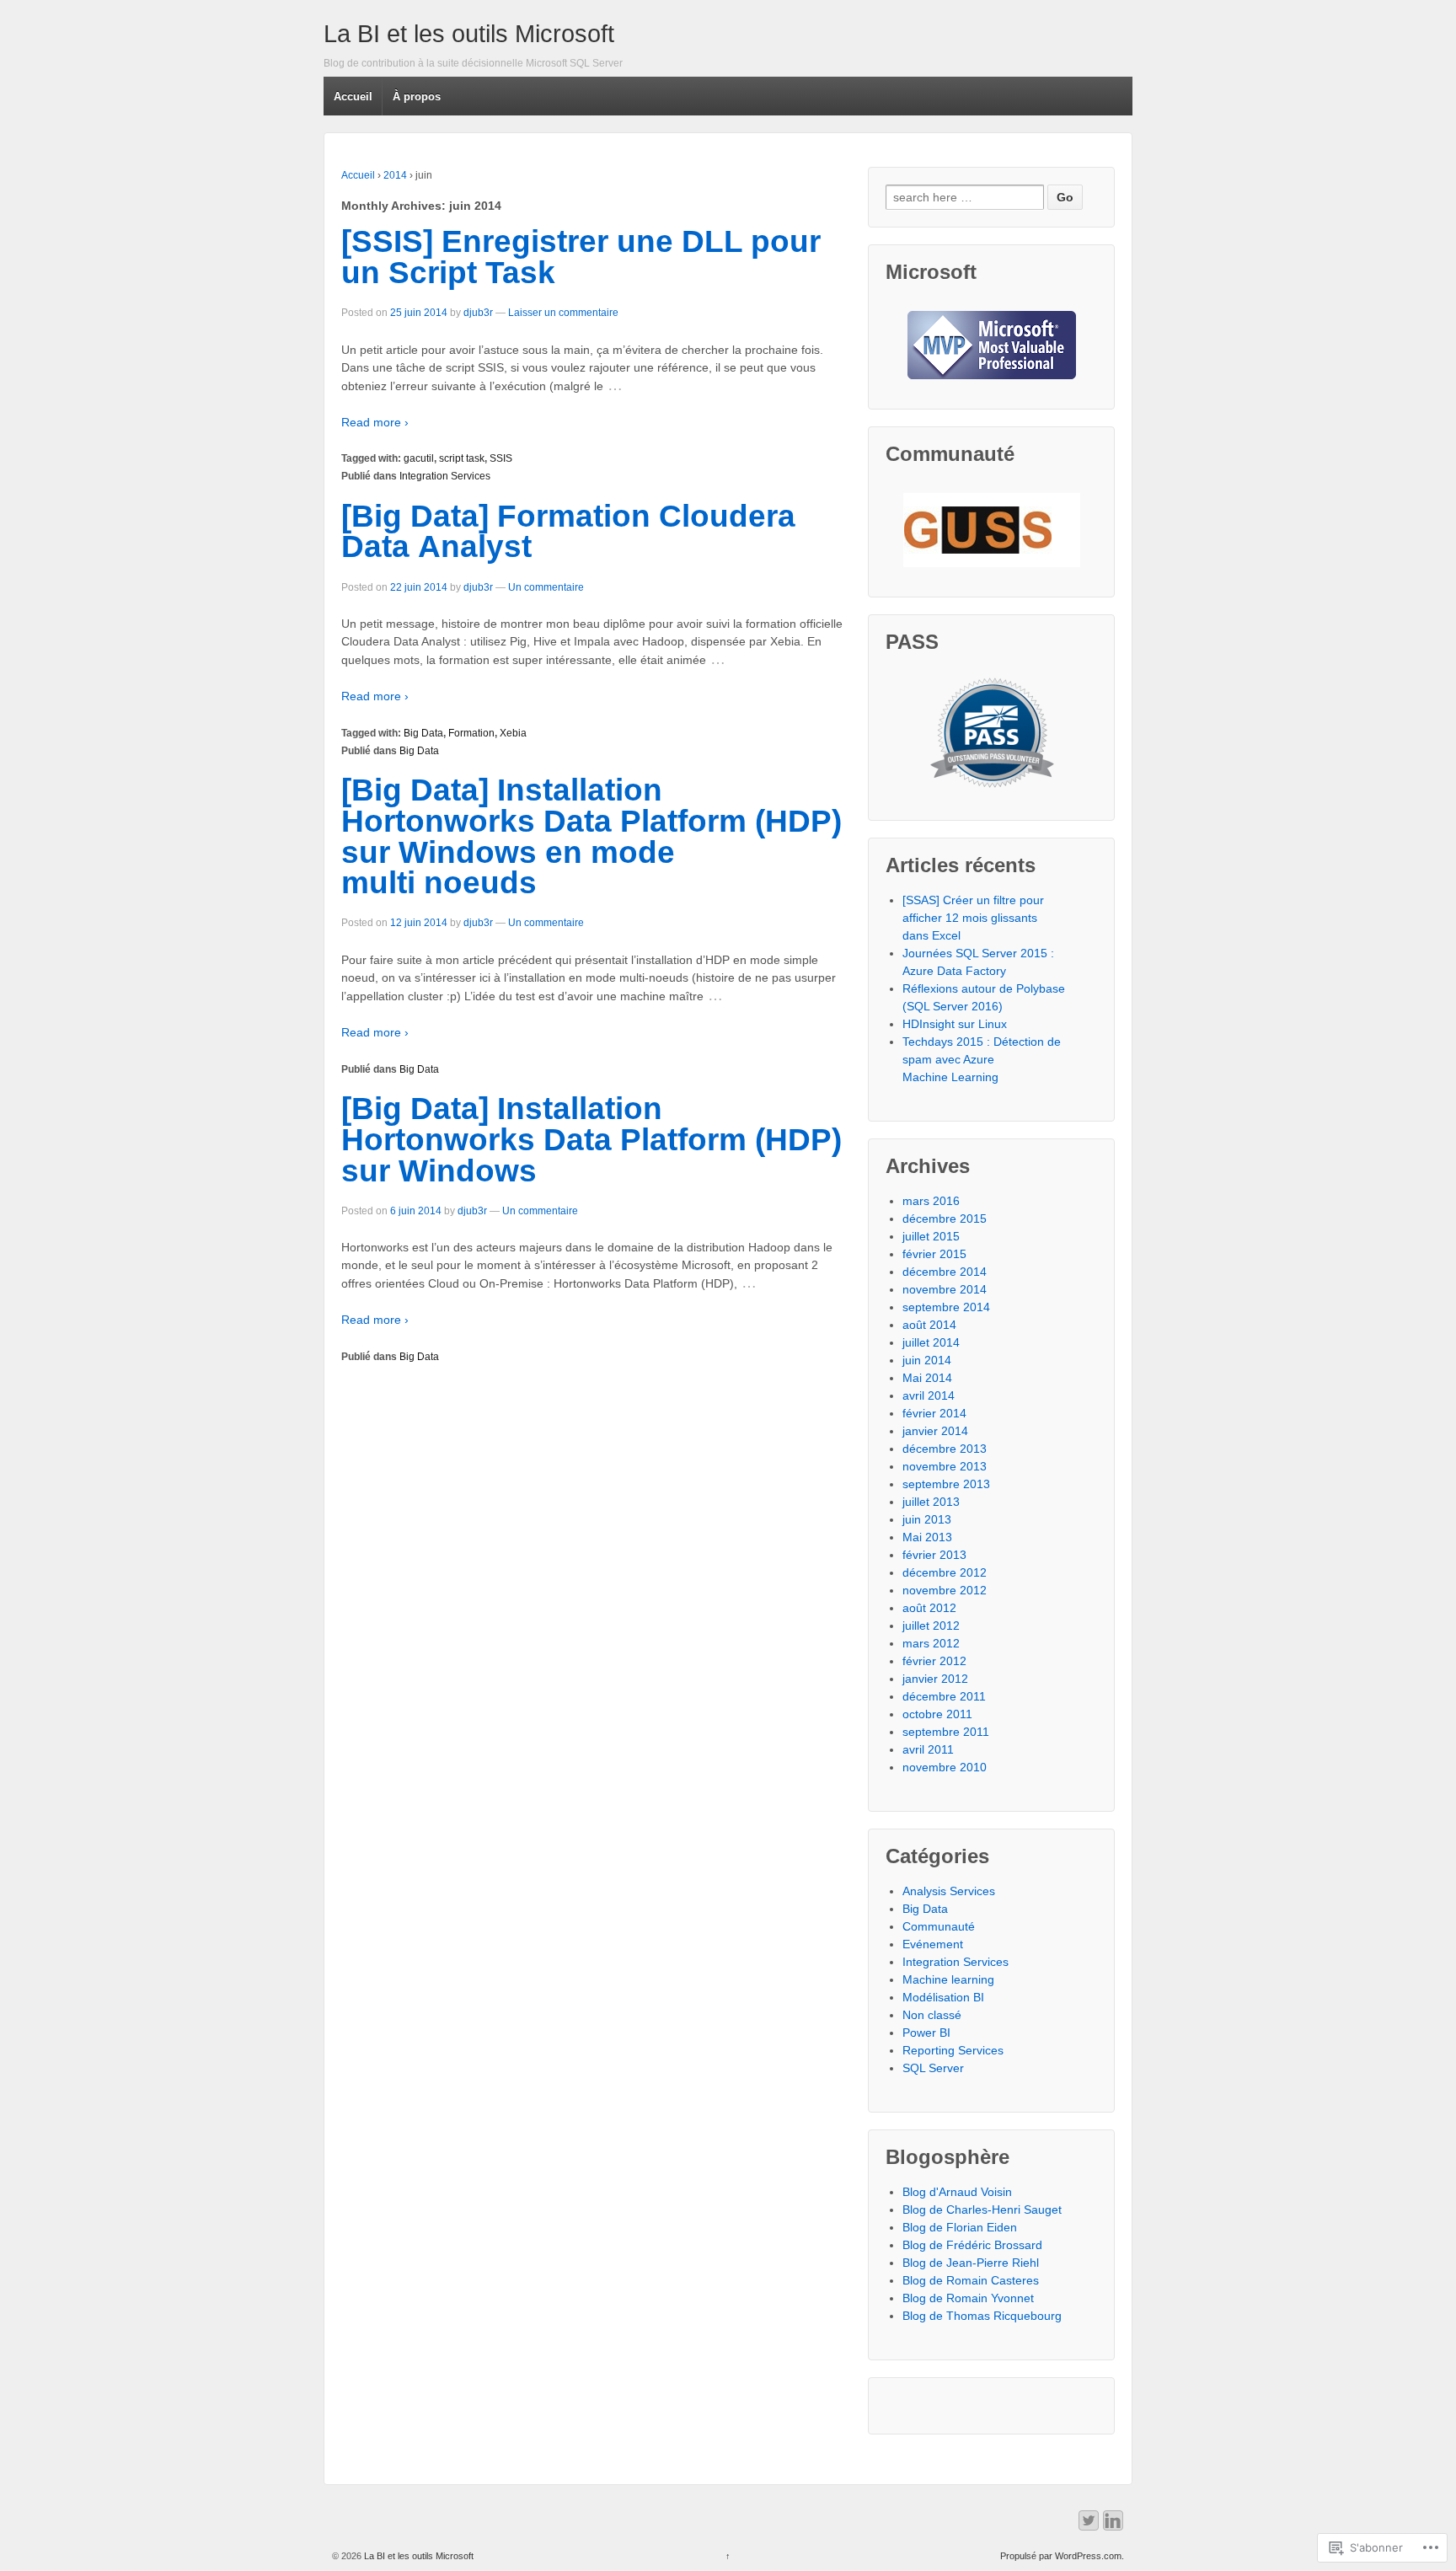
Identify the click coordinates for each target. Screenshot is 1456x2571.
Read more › (375, 422)
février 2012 (934, 1661)
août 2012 (929, 1608)
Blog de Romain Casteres (971, 2280)
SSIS (501, 458)
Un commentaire (546, 587)
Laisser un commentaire (563, 313)
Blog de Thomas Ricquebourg (982, 2316)
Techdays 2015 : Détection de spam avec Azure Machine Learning (982, 1059)
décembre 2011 (944, 1696)
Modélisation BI (943, 1997)
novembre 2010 (945, 1767)
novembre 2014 (945, 1289)
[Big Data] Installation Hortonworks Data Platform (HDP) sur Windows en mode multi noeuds (591, 836)
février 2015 (934, 1254)
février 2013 (934, 1555)
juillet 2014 (931, 1342)
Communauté (939, 1926)
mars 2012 (931, 1643)
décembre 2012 (945, 1572)
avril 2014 (929, 1395)
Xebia (513, 733)
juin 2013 (927, 1519)
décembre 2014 (945, 1272)
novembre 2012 (945, 1590)
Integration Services (445, 476)
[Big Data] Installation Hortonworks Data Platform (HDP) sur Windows (591, 1140)
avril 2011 (928, 1749)
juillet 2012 (931, 1626)
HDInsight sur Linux (955, 1024)
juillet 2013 (931, 1502)
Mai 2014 (927, 1378)
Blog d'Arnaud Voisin (957, 2192)
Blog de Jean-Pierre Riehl (971, 2263)
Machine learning (948, 1979)
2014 (395, 175)
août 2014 (929, 1325)
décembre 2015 (945, 1219)
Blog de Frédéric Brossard (972, 2245)
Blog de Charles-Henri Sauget (982, 2209)
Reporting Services (953, 2050)
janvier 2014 (935, 1431)
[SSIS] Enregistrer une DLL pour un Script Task (581, 257)
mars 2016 (931, 1201)
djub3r (478, 313)
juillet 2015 (931, 1236)
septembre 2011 (946, 1732)
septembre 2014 (946, 1307)
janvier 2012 (935, 1679)
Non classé (932, 2015)
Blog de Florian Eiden (960, 2227)
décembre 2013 (945, 1449)
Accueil (353, 96)
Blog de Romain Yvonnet (968, 2298)
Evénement (933, 1944)
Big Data (423, 733)
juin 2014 (927, 1360)
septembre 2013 (946, 1484)
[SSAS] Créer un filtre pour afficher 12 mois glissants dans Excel (973, 918)
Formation (471, 733)
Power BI (926, 2033)
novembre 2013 (945, 1466)
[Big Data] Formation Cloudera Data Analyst (568, 532)
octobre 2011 (937, 1714)
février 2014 (934, 1413)
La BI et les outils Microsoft (469, 34)
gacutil (419, 458)
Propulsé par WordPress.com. (1062, 2556)
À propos (417, 96)
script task (462, 458)
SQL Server (933, 2068)
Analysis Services (949, 1891)
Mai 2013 (927, 1537)
